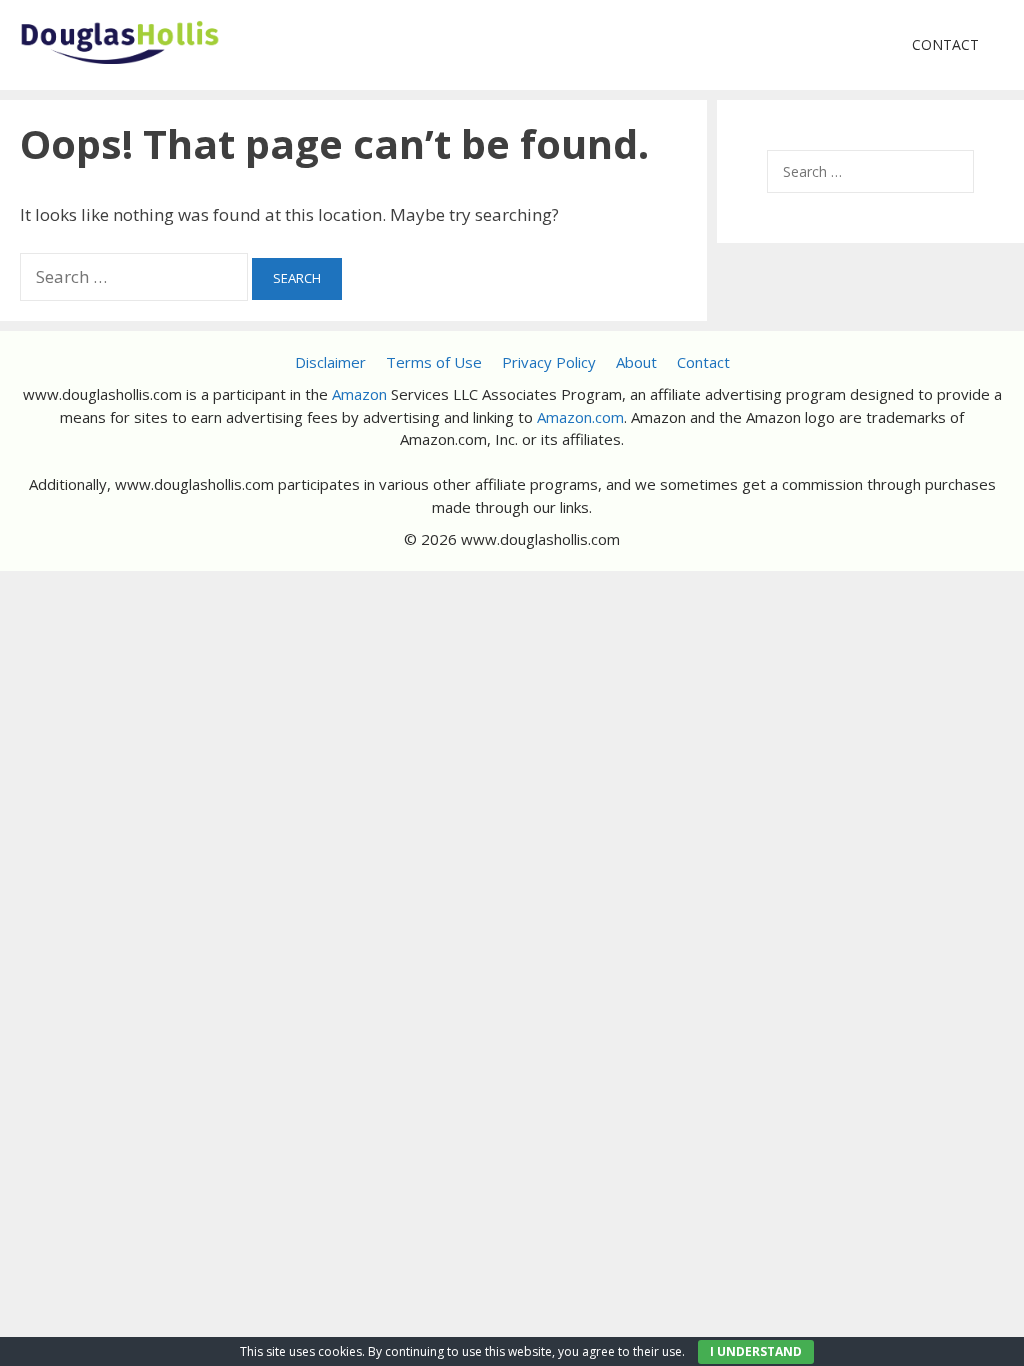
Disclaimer (330, 362)
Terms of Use (434, 362)
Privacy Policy (549, 362)
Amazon (359, 394)
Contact (945, 44)
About (636, 362)
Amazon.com (580, 417)
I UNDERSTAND (756, 1351)
